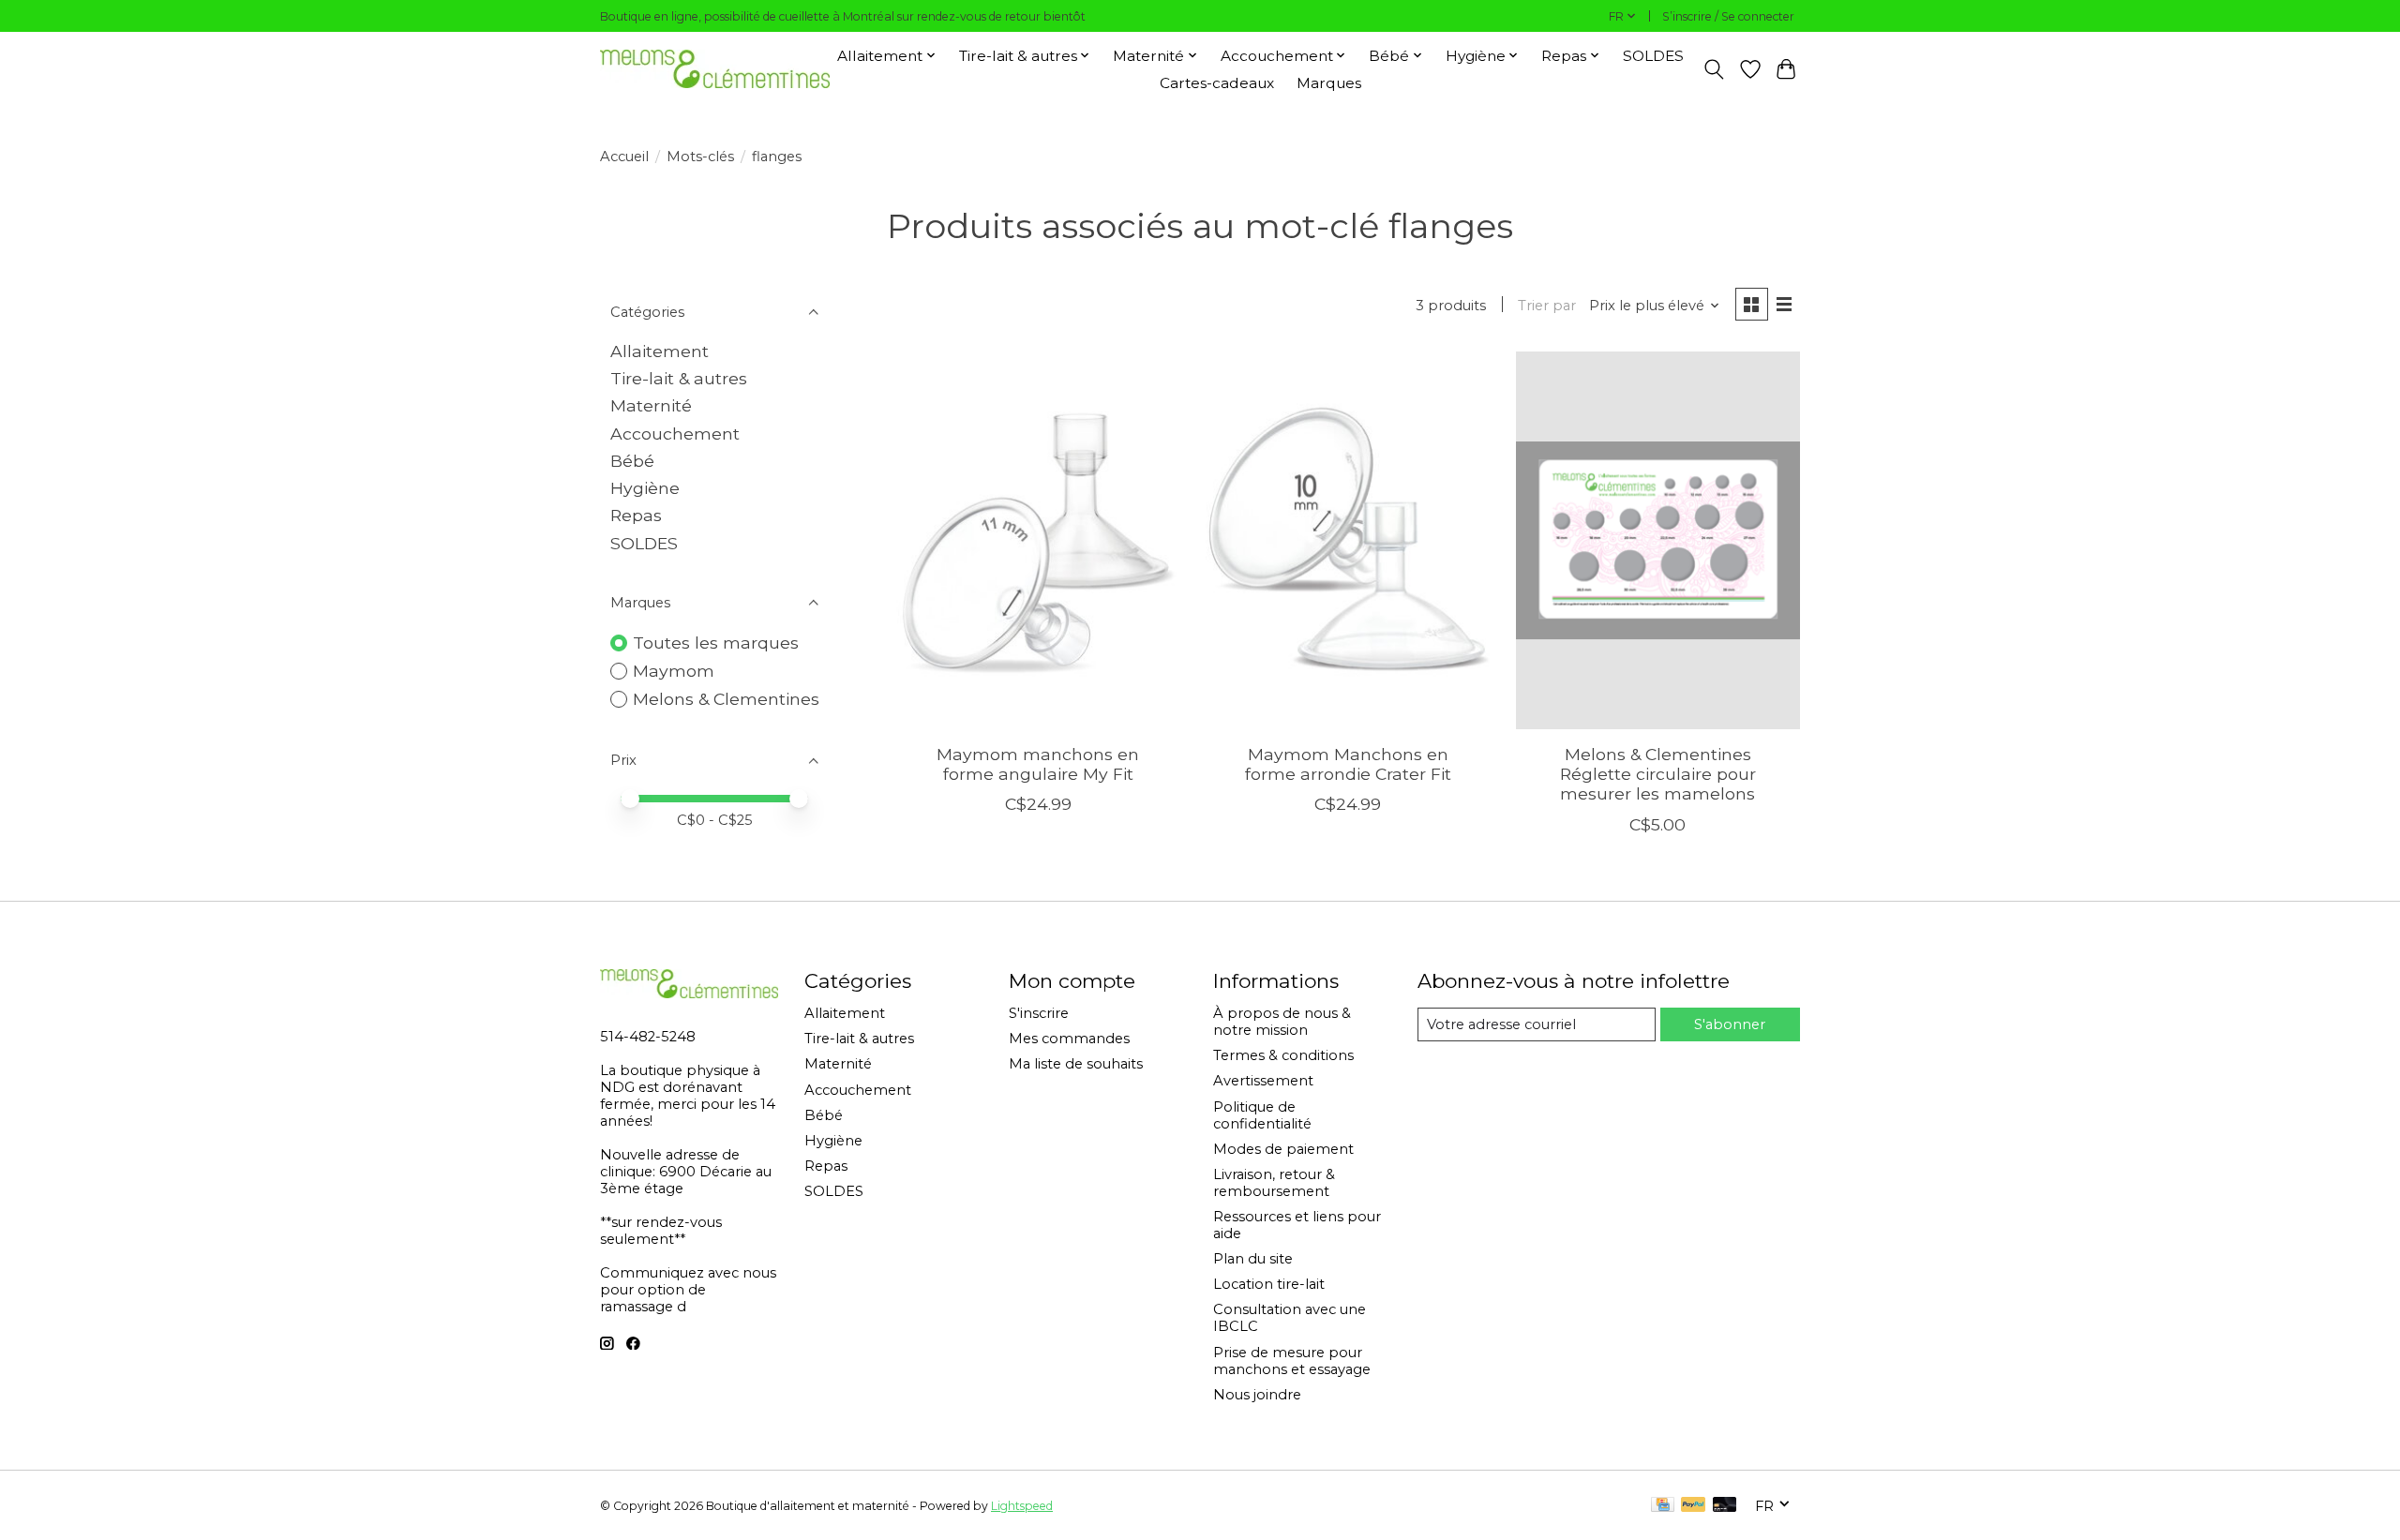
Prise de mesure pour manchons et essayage (1292, 1361)
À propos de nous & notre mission (1282, 1022)
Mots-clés (700, 157)
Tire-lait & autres (679, 378)
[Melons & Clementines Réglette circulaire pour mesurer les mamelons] (1658, 540)
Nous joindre (1257, 1395)
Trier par (1547, 306)
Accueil (624, 157)
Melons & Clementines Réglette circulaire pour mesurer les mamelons (1658, 774)
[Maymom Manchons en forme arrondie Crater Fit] (1348, 540)
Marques (1329, 83)
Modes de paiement (1283, 1149)
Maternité (651, 405)
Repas (636, 515)
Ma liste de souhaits (1076, 1064)
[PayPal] (1693, 1506)
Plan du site (1253, 1259)
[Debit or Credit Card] (1725, 1506)
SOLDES (1653, 56)
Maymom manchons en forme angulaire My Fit (1038, 764)
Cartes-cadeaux (1217, 83)
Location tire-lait (1269, 1284)
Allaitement (660, 351)
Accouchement (675, 434)
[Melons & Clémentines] (715, 69)
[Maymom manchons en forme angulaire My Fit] (1038, 540)
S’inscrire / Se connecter (1728, 16)
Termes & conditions (1283, 1055)
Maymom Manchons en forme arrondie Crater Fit (1348, 764)
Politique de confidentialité (1262, 1115)
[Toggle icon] (1714, 69)
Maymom (674, 671)
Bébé (632, 461)
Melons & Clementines (726, 699)
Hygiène (645, 488)
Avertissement (1263, 1081)
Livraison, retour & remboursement (1274, 1183)
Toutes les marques (716, 643)
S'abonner (1730, 1024)
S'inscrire (1039, 1013)
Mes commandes (1069, 1039)
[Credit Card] (1663, 1506)
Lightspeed (1022, 1506)
